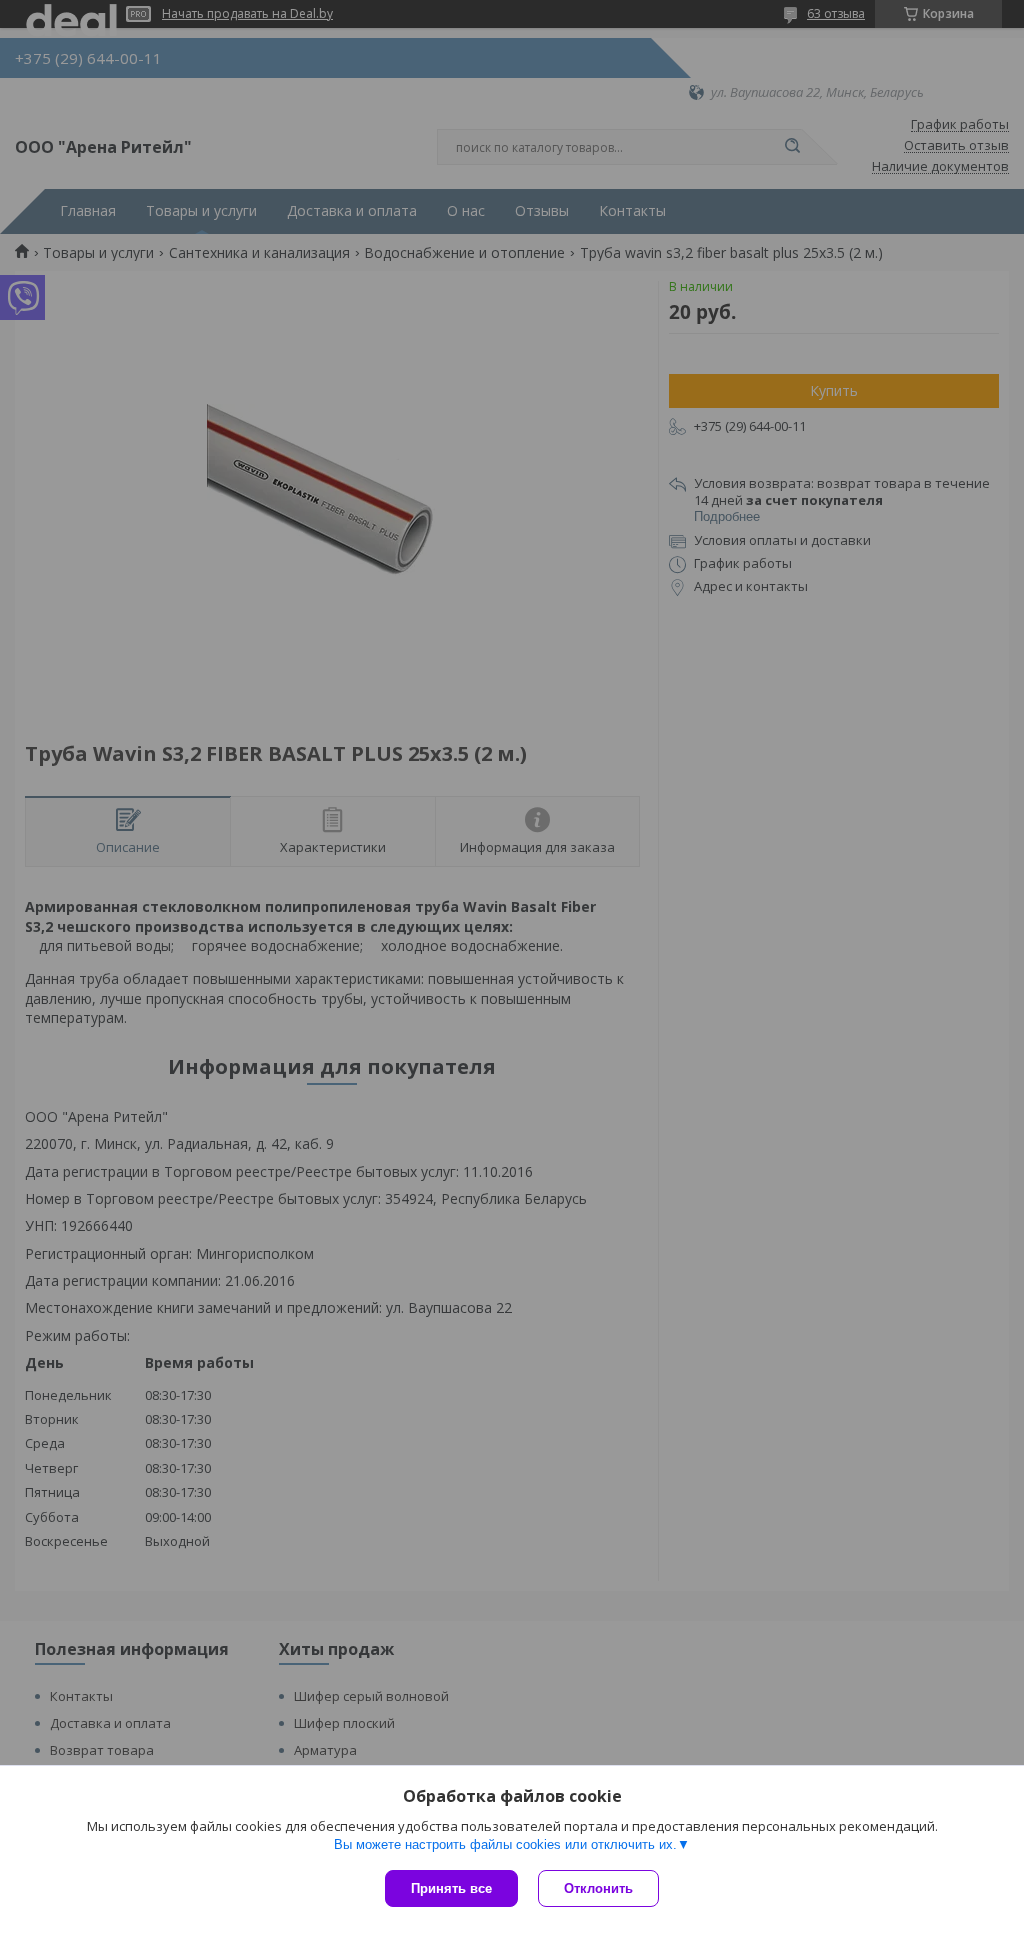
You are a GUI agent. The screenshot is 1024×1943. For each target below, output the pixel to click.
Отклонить (598, 1888)
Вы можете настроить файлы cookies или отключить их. (505, 1844)
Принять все (451, 1888)
